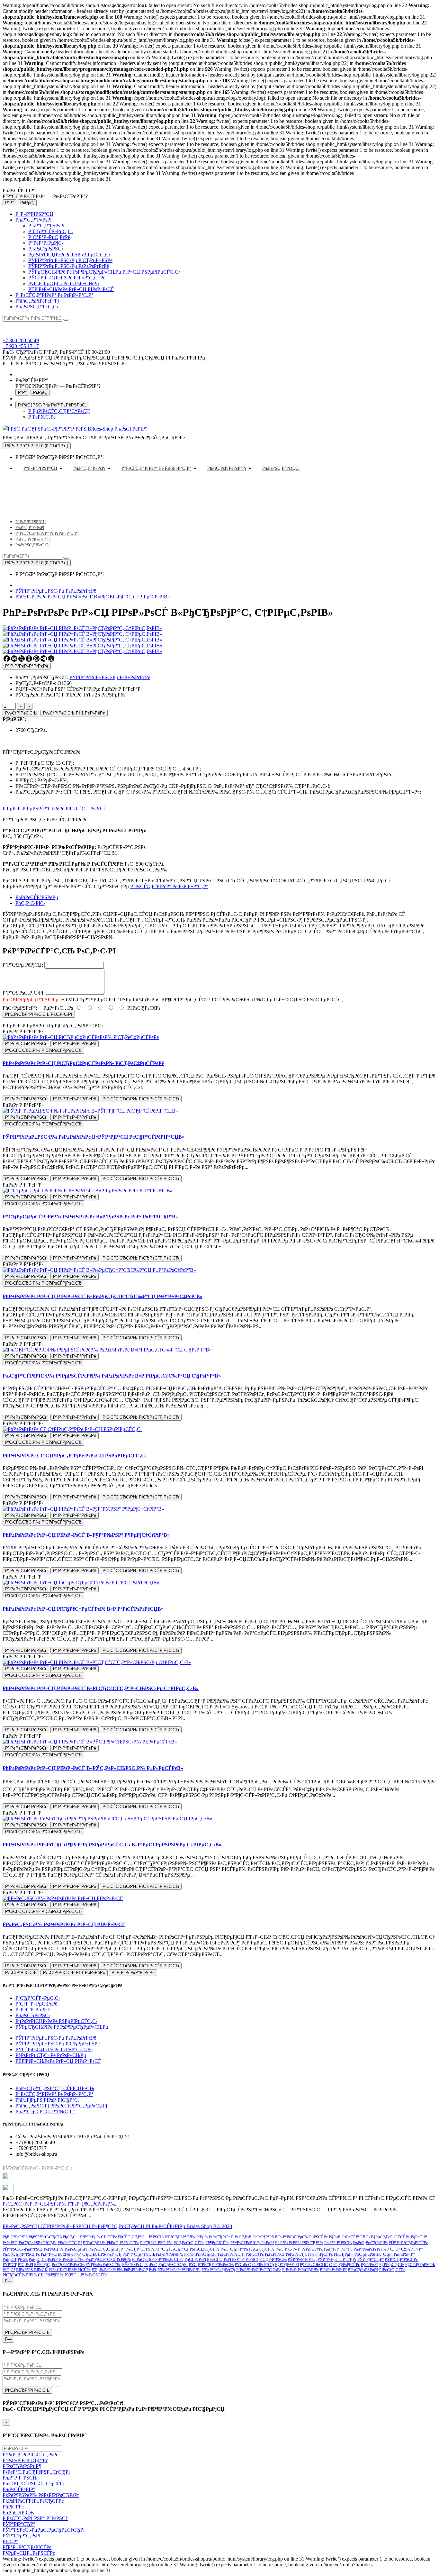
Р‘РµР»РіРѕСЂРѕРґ (213, 2237)
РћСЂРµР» (344, 2254)
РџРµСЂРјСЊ (15, 2259)
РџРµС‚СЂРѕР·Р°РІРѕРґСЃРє (158, 2259)
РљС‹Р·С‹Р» (286, 2249)
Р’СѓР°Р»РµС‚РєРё (49, 237)
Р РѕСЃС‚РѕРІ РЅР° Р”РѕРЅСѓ (233, 2259)
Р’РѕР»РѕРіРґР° (333, 2270)
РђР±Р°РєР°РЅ (15, 2237)
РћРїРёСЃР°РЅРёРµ (37, 897)
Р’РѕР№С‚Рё (42, 417)
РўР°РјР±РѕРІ (287, 2265)
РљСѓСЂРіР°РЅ (234, 2249)
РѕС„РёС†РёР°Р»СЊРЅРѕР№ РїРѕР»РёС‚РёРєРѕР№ (59, 2204)
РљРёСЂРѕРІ (76, 2249)
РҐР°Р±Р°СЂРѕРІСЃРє (408, 2243)
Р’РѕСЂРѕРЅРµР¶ (363, 2270)
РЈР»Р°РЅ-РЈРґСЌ (32, 2270)
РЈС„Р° (9, 2270)
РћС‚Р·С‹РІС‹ (30, 903)
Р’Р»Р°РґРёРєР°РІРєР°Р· (179, 2270)
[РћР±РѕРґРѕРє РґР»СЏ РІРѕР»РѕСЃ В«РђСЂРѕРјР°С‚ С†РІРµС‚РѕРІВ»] (82, 634)
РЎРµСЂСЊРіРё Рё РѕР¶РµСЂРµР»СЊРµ (62, 2027)
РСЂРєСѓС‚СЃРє (189, 2243)
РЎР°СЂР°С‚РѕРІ (18, 2265)
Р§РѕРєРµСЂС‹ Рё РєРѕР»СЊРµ (64, 283)
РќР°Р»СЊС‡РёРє (57, 2254)
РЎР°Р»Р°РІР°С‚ (302, 2259)
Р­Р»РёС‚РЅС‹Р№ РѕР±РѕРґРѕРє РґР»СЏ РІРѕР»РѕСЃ (64, 1924)
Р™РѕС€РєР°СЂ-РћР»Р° (252, 2243)
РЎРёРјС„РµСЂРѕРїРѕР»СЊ (59, 2265)
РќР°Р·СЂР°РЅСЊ (139, 2254)
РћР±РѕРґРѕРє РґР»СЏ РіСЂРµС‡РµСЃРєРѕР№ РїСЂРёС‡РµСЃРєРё (83, 1063)
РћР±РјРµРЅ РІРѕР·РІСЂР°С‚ (47, 2100)
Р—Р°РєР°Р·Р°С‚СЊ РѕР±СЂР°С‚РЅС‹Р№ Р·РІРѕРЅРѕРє (65, 364)
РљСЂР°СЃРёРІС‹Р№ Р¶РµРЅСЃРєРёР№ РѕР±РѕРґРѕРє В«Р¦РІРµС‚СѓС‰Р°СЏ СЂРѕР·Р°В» (112, 1376)
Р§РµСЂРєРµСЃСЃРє (390, 2237)
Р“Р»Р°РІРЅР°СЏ (34, 214)
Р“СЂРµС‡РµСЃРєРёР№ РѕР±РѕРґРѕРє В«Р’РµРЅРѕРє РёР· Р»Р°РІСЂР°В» (90, 1217)
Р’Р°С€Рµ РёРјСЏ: (23, 965)
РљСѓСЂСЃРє (262, 2249)
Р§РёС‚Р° (419, 2237)
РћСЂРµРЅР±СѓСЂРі (374, 2254)
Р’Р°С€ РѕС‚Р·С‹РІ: (24, 993)
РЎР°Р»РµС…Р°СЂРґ (337, 2259)
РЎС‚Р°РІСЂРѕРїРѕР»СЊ (211, 2265)
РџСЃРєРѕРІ (195, 2259)
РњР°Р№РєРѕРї (367, 2249)
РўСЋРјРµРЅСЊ (420, 2265)
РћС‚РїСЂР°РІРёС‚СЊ (27, 2332)
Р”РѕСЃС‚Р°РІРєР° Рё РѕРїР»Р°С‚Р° (54, 295)
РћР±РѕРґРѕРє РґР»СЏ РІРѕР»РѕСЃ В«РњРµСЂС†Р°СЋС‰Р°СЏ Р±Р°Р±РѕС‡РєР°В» (103, 1296)
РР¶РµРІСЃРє (217, 2243)
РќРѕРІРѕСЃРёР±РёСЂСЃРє (290, 2254)
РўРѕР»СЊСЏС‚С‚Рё (319, 2265)
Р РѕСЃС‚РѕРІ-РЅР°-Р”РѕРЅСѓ (35, 2518)
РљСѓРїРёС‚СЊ (21, 713)
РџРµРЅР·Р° (404, 2254)
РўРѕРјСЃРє (349, 2265)
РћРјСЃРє (324, 2254)
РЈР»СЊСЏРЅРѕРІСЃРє (70, 2270)
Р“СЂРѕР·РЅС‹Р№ (156, 2243)
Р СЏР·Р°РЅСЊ (273, 2259)
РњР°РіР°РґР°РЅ (338, 2249)
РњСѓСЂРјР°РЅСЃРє (21, 2254)
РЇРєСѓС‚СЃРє (392, 2270)
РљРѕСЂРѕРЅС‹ (46, 249)
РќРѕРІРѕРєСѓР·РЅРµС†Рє (241, 2254)
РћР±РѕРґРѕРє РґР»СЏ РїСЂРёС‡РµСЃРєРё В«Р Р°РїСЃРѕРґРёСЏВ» (83, 1609)
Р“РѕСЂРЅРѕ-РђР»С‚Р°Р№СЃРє (111, 2243)
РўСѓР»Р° (370, 2265)
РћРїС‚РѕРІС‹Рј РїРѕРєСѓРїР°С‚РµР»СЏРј (61, 2106)
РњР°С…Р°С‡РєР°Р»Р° (402, 2249)
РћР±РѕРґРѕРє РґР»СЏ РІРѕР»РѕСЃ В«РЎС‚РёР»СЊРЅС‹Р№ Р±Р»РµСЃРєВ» (93, 1768)
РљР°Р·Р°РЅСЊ (338, 2243)
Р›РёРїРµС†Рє (310, 2249)
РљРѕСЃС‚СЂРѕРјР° (106, 2249)
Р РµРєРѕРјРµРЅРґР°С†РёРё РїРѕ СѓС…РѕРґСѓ (54, 809)
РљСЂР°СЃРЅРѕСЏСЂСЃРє (194, 2249)
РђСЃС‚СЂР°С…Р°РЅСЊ (141, 2237)
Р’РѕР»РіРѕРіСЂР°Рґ (300, 2270)
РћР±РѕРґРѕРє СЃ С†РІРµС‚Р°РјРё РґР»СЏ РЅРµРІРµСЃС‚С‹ (75, 1456)
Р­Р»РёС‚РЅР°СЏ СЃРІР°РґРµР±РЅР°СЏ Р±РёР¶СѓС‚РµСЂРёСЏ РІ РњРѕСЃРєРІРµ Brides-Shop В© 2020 (117, 2226)
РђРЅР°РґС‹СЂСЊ (45, 2237)
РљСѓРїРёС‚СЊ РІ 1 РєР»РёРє (74, 713)
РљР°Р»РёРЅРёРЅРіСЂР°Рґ (299, 2243)
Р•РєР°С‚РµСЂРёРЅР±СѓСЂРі (30, 2243)
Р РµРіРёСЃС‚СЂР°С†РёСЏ (59, 411)
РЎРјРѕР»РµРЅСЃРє (103, 2265)
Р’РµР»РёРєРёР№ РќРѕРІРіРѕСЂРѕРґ (124, 2270)
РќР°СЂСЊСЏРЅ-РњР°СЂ (98, 2254)
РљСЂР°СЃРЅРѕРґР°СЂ (147, 2249)
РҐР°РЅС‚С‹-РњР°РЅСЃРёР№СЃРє (33, 2249)
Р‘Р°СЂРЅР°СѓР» (180, 2237)
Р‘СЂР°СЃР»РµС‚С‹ (51, 231)
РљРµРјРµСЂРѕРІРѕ (370, 2243)
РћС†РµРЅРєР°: (20, 1008)
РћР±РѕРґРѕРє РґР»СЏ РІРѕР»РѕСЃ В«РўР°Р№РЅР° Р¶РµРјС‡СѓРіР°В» (86, 1535)
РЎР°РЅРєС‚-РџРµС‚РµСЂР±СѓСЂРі (155, 2265)
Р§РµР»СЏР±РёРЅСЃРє (29, 2553)
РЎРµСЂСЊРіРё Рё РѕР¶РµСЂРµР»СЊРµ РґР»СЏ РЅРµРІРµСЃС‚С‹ (104, 272)
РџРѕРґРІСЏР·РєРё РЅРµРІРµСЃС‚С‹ (69, 255)
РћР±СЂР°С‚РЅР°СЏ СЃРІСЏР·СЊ (55, 2088)
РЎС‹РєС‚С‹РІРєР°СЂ (254, 2265)
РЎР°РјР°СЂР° (371, 2259)
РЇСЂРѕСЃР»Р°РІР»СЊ (23, 2275)
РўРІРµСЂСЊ (392, 2265)
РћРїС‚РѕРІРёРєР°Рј (37, 301)
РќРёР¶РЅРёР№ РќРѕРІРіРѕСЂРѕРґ (186, 2254)
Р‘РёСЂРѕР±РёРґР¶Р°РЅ (252, 2237)
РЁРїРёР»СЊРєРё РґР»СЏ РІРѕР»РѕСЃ (71, 289)
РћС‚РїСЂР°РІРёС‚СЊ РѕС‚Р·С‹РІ (39, 1014)
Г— (8, 2281)
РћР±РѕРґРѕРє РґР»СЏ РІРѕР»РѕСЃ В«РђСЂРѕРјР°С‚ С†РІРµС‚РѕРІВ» (93, 597)
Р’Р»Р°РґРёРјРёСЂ (218, 2270)
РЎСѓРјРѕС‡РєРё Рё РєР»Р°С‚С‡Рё (67, 278)
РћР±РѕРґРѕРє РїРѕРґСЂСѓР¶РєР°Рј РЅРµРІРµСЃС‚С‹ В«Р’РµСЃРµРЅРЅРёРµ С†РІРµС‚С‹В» (112, 1845)
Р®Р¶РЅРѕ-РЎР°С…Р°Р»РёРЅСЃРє (76, 2275)
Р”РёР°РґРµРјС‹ (46, 243)
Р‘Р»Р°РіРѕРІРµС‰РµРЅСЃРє (301, 2237)
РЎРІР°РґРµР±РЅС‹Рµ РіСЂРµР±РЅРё (70, 260)
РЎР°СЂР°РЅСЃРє (401, 2259)
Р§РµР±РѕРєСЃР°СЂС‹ (349, 2237)
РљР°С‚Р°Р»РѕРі (33, 220)
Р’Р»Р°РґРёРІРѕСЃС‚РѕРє (259, 2270)
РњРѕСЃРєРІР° (19, 2489)
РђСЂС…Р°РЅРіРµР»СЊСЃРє (90, 2237)
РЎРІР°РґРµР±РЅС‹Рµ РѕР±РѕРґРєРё (69, 266)
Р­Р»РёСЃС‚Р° (70, 2243)
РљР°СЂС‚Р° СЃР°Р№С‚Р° (45, 2112)
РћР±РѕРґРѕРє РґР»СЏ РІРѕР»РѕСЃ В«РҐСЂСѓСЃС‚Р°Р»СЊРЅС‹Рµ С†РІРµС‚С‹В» (101, 1688)
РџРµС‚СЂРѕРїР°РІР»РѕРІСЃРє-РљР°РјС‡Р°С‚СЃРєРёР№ (80, 2259)
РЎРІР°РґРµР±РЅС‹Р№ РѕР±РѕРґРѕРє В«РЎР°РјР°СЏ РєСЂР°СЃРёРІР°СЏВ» (94, 1137)
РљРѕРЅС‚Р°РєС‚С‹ (37, 307)
